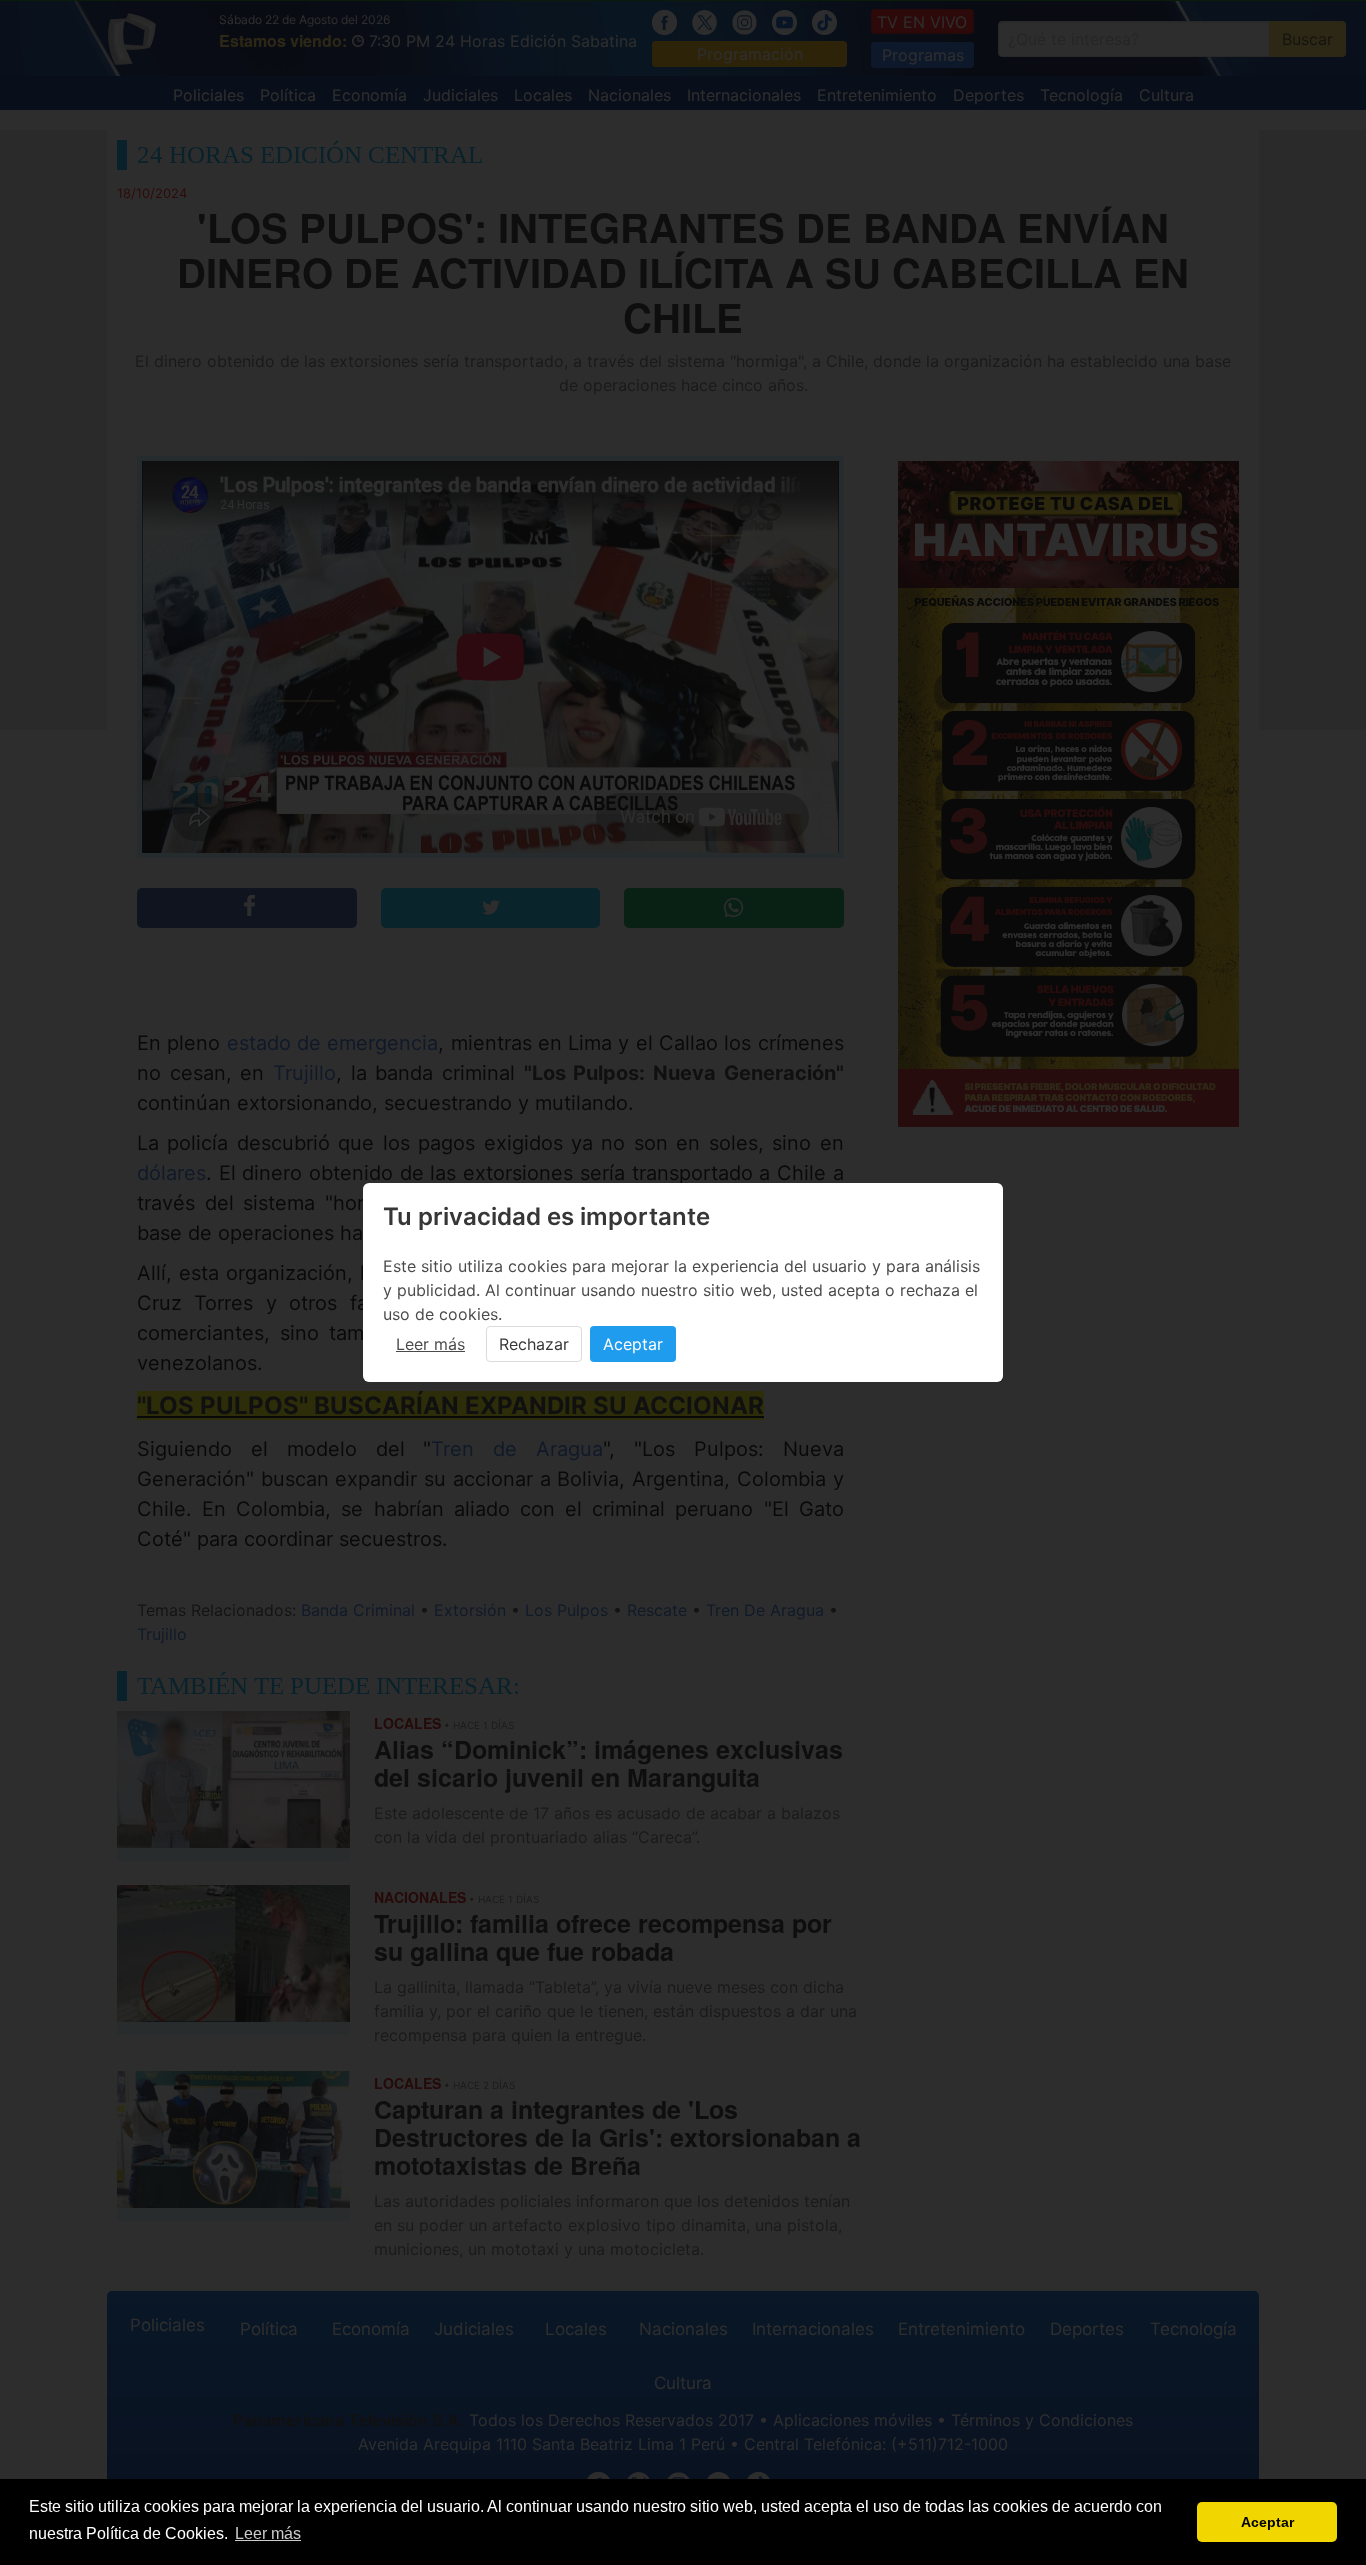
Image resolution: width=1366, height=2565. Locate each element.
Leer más (430, 1344)
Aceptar (633, 1344)
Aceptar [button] (1267, 2522)
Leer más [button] (268, 2533)
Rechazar (534, 1344)
